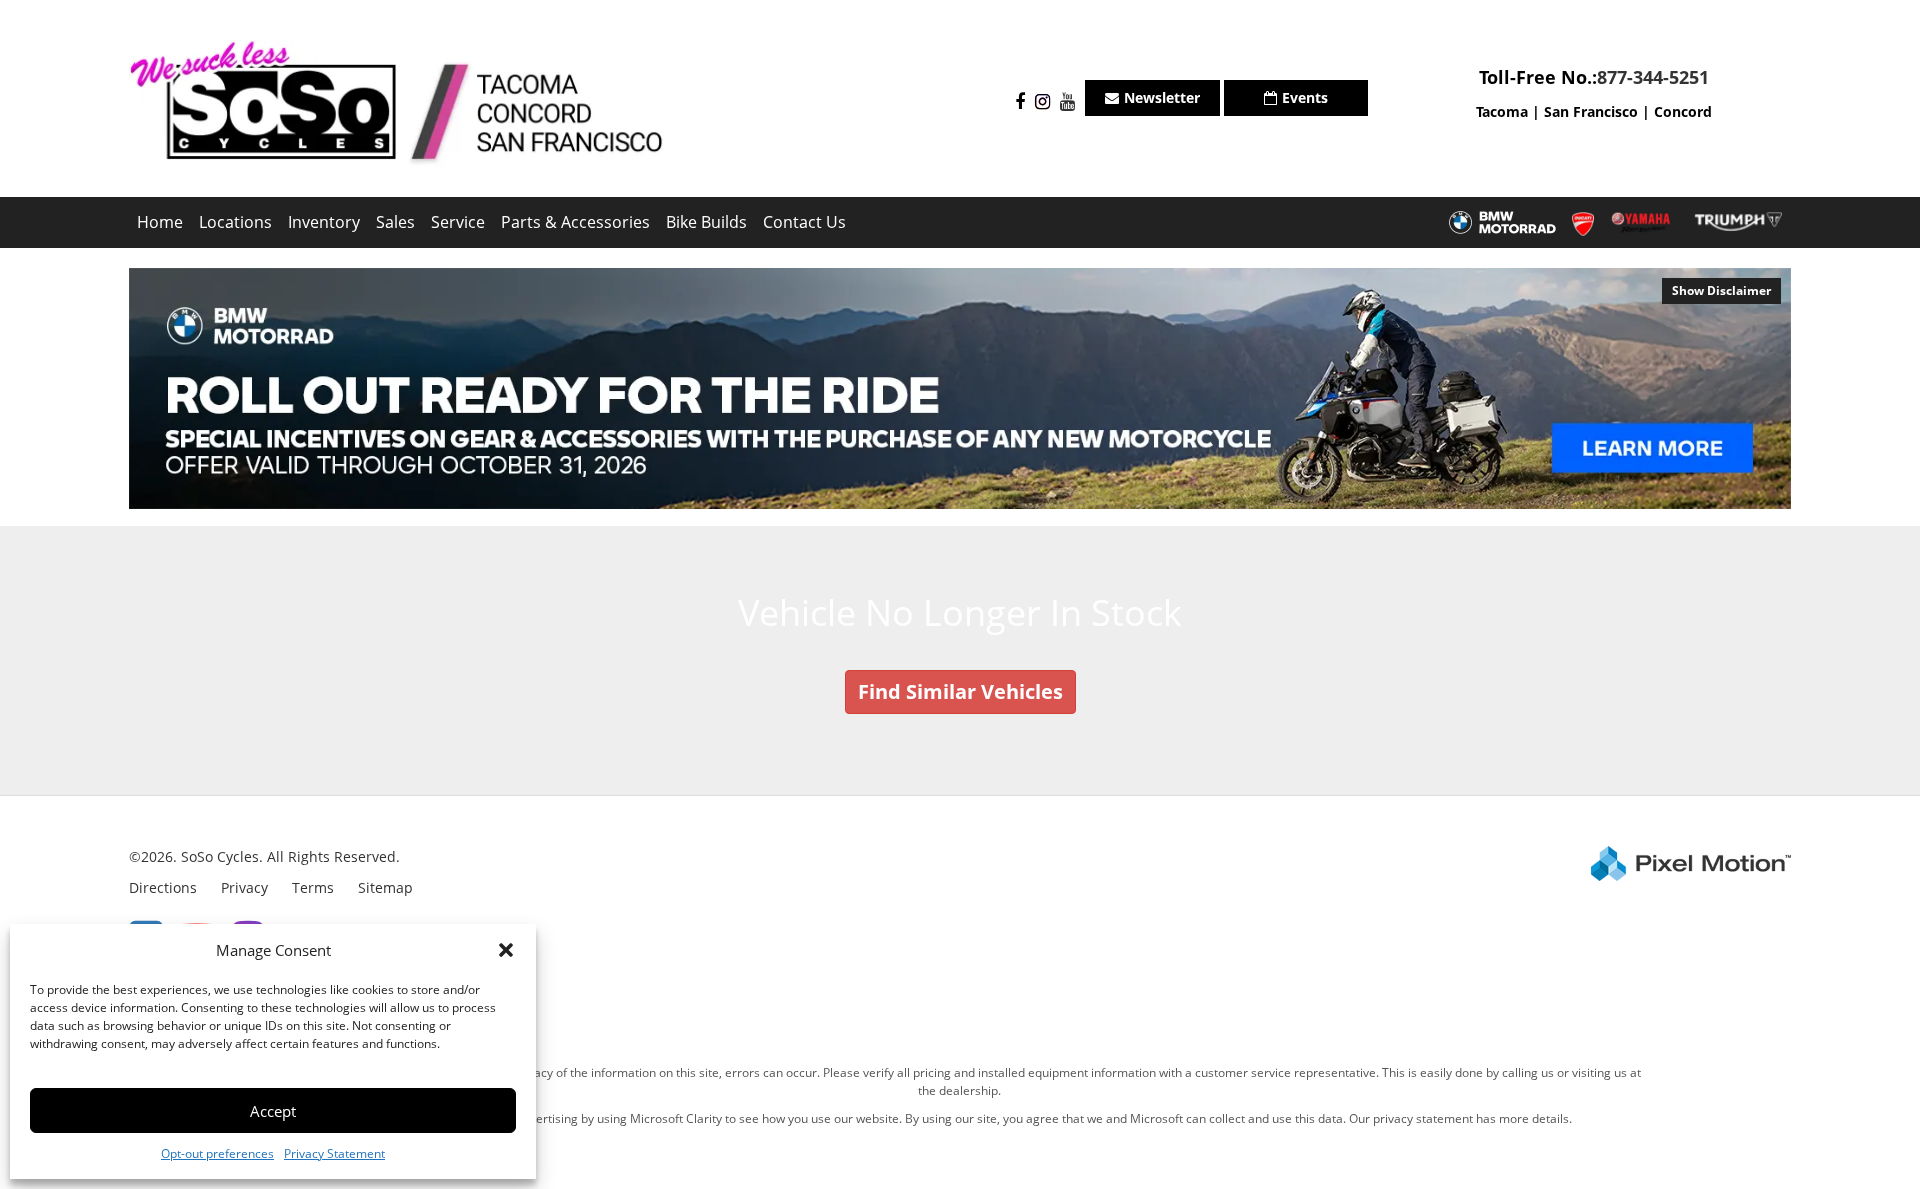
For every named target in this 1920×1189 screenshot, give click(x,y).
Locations (235, 222)
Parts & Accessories (575, 222)
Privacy (244, 887)
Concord (1683, 111)
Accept (273, 1111)
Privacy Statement (334, 1153)
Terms (313, 887)
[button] (506, 950)
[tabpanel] (960, 388)
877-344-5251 (1653, 77)
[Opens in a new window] (1015, 102)
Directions (163, 887)
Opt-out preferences (217, 1153)
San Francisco (1591, 111)
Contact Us (804, 222)
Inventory (324, 222)
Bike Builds (706, 222)
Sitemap (385, 887)
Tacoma (1502, 111)
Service (458, 222)
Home (160, 222)
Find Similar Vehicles (960, 691)
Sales (395, 222)
